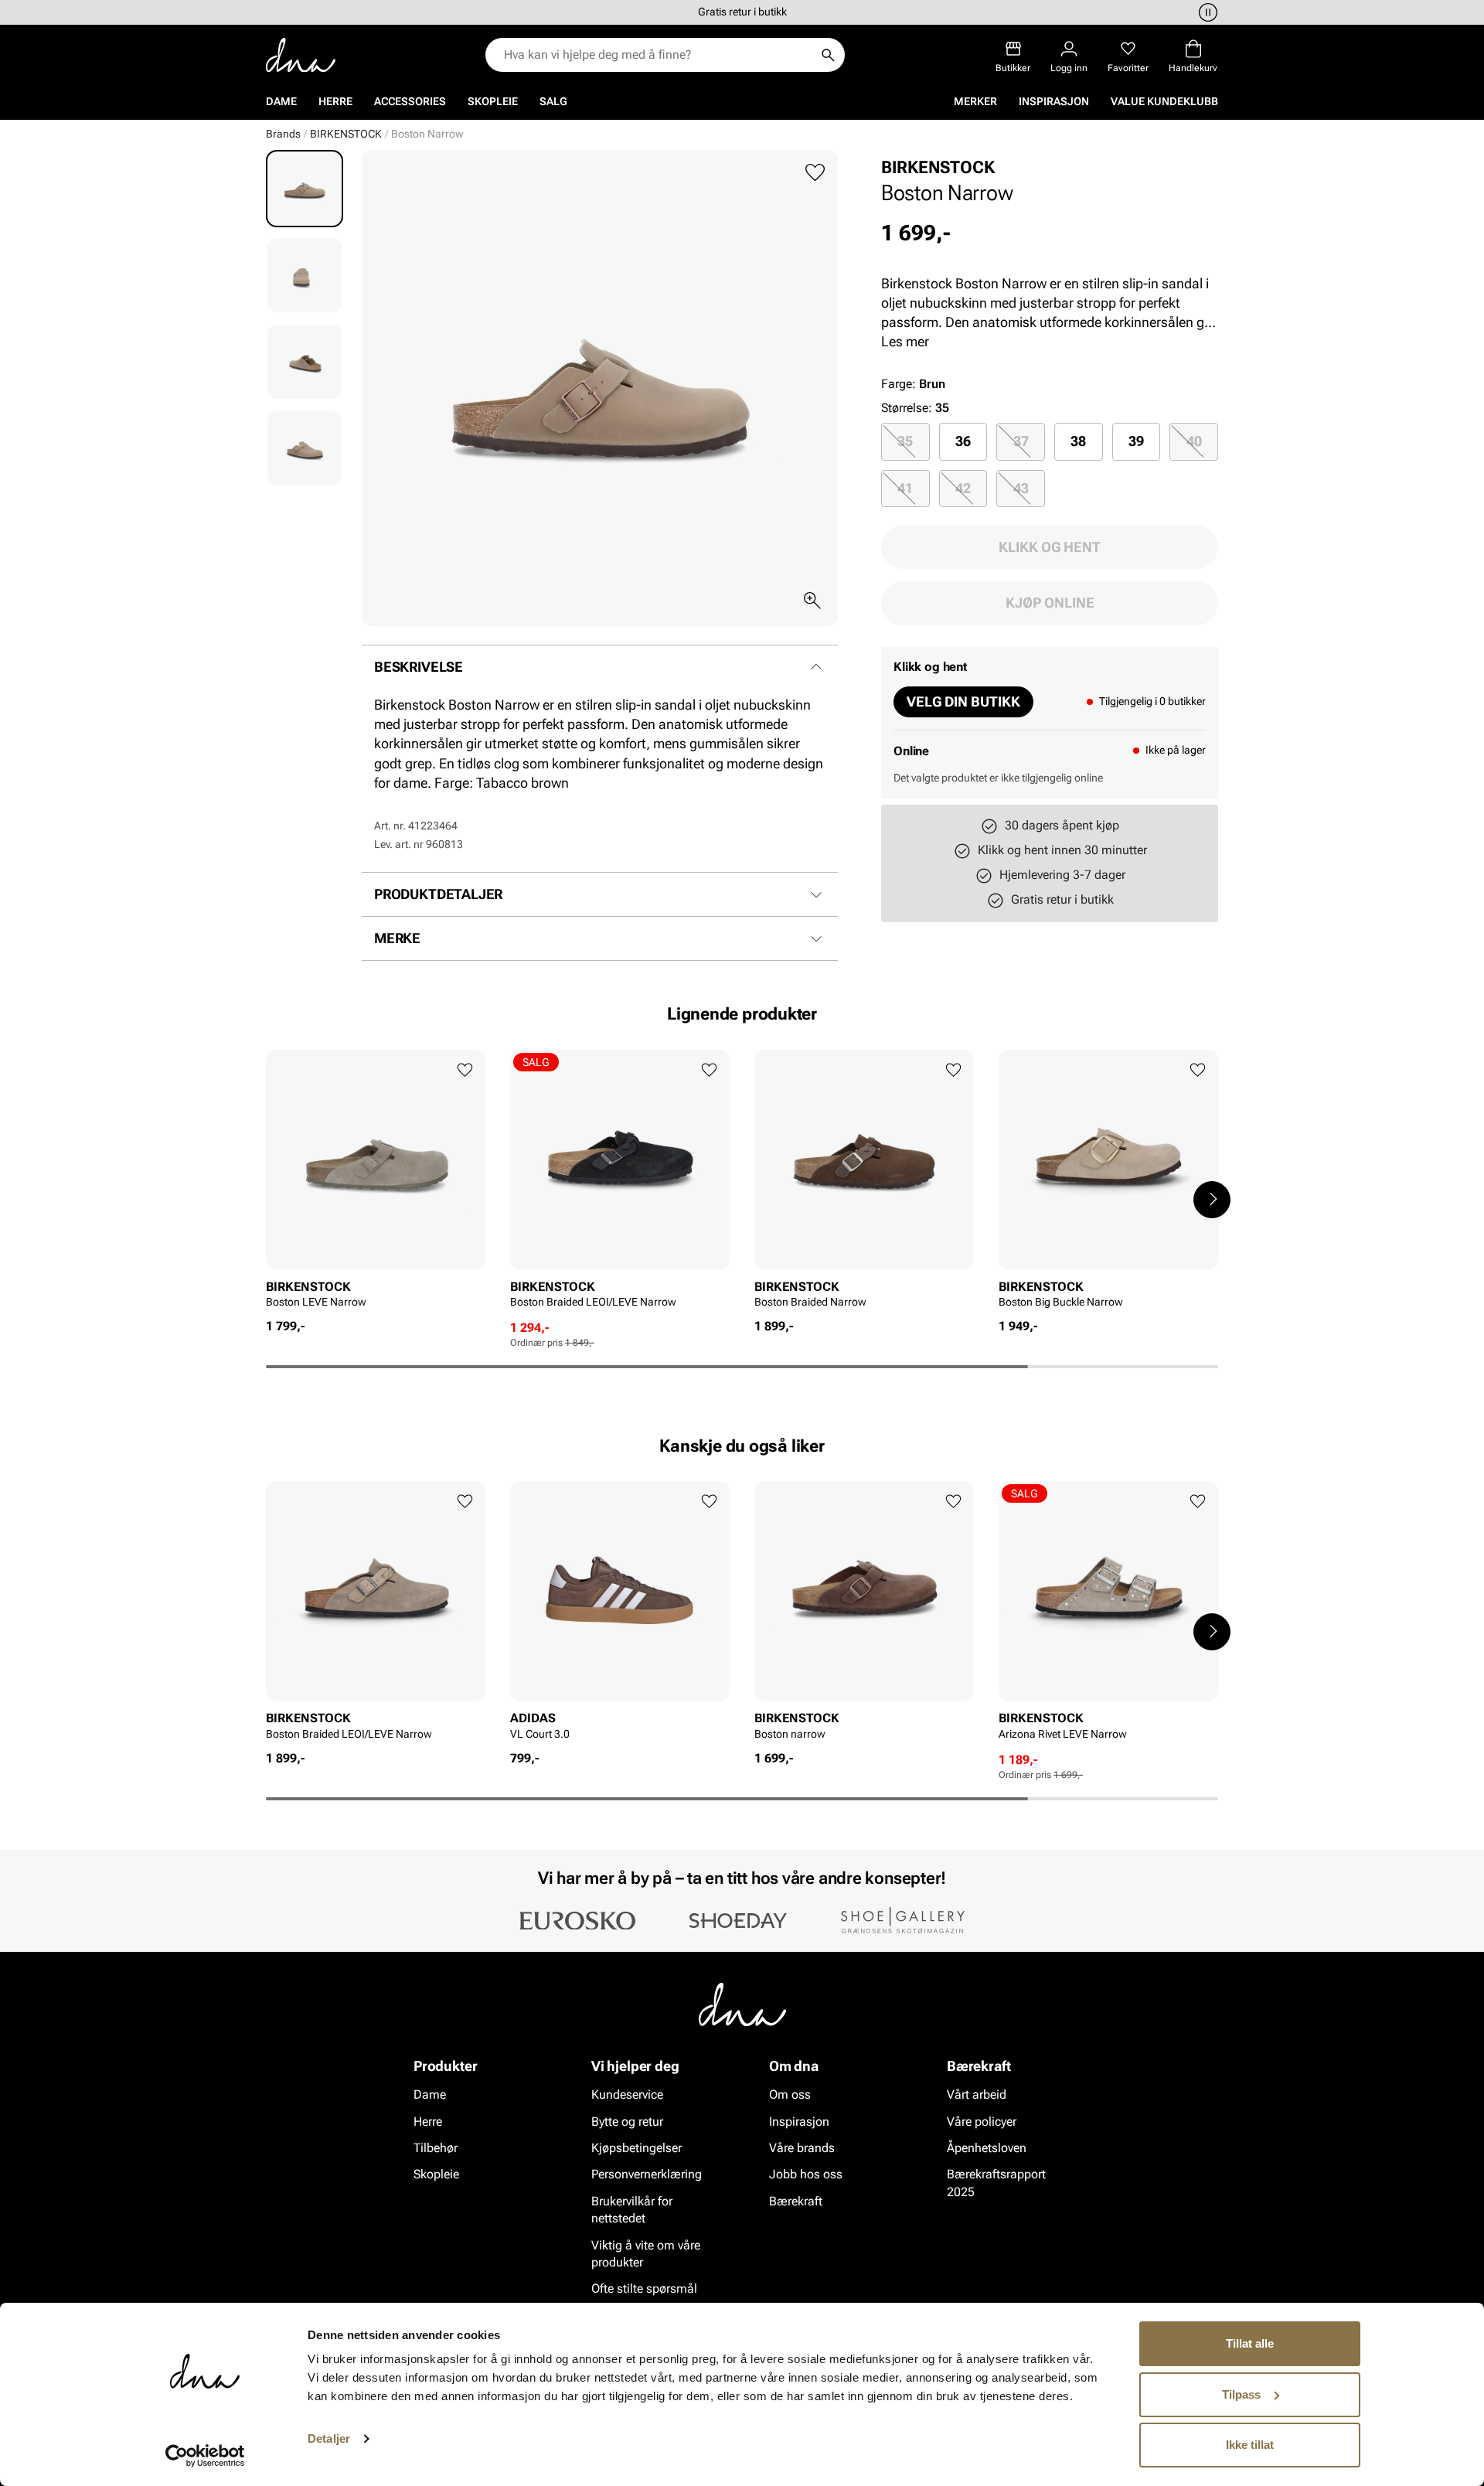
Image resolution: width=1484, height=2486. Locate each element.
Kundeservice (627, 2094)
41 (905, 488)
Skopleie (493, 101)
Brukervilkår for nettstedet (632, 2210)
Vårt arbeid (977, 2094)
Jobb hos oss (806, 2174)
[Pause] (1206, 12)
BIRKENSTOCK (346, 134)
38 (1078, 441)
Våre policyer (982, 2122)
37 (1021, 441)
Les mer (905, 341)
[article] (376, 1184)
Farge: (913, 384)
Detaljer (329, 2438)
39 (1136, 441)
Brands (283, 134)
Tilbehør (436, 2148)
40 (1194, 441)
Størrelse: (907, 408)
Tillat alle (1250, 2343)
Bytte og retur (627, 2122)
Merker (975, 101)
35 (905, 441)
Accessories (410, 101)
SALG (553, 101)
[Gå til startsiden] (301, 55)
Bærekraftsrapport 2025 (996, 2183)
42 (963, 488)
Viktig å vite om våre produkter (646, 2254)
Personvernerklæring (647, 2174)
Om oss (790, 2094)
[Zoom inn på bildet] (812, 601)
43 (1021, 488)
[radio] (905, 441)
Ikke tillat (1250, 2445)
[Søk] (828, 55)
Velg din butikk (963, 702)
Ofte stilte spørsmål (644, 2288)
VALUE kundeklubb (1164, 101)
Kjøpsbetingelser (636, 2148)
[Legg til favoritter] (815, 173)
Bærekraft (796, 2201)
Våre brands (802, 2148)
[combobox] (657, 55)
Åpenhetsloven (987, 2148)
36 (963, 441)
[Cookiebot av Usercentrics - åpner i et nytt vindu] (205, 2456)
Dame (281, 101)
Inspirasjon (1054, 101)
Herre (335, 101)
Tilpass (1241, 2394)
